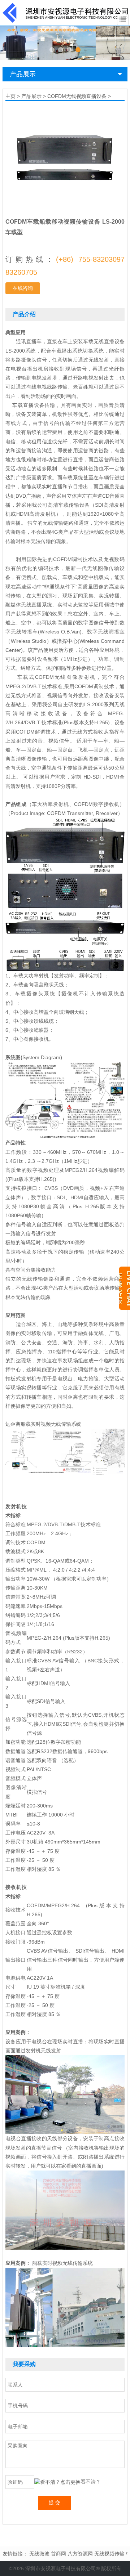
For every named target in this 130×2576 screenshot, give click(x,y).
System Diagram (41, 1057)
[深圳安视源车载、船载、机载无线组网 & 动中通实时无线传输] (65, 42)
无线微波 (39, 2554)
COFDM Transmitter (70, 813)
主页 (10, 96)
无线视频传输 (109, 2554)
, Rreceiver (105, 813)
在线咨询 (23, 288)
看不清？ (91, 2482)
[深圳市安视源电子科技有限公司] (66, 12)
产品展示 (23, 74)
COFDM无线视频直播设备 (77, 96)
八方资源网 (80, 2554)
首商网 (58, 2554)
